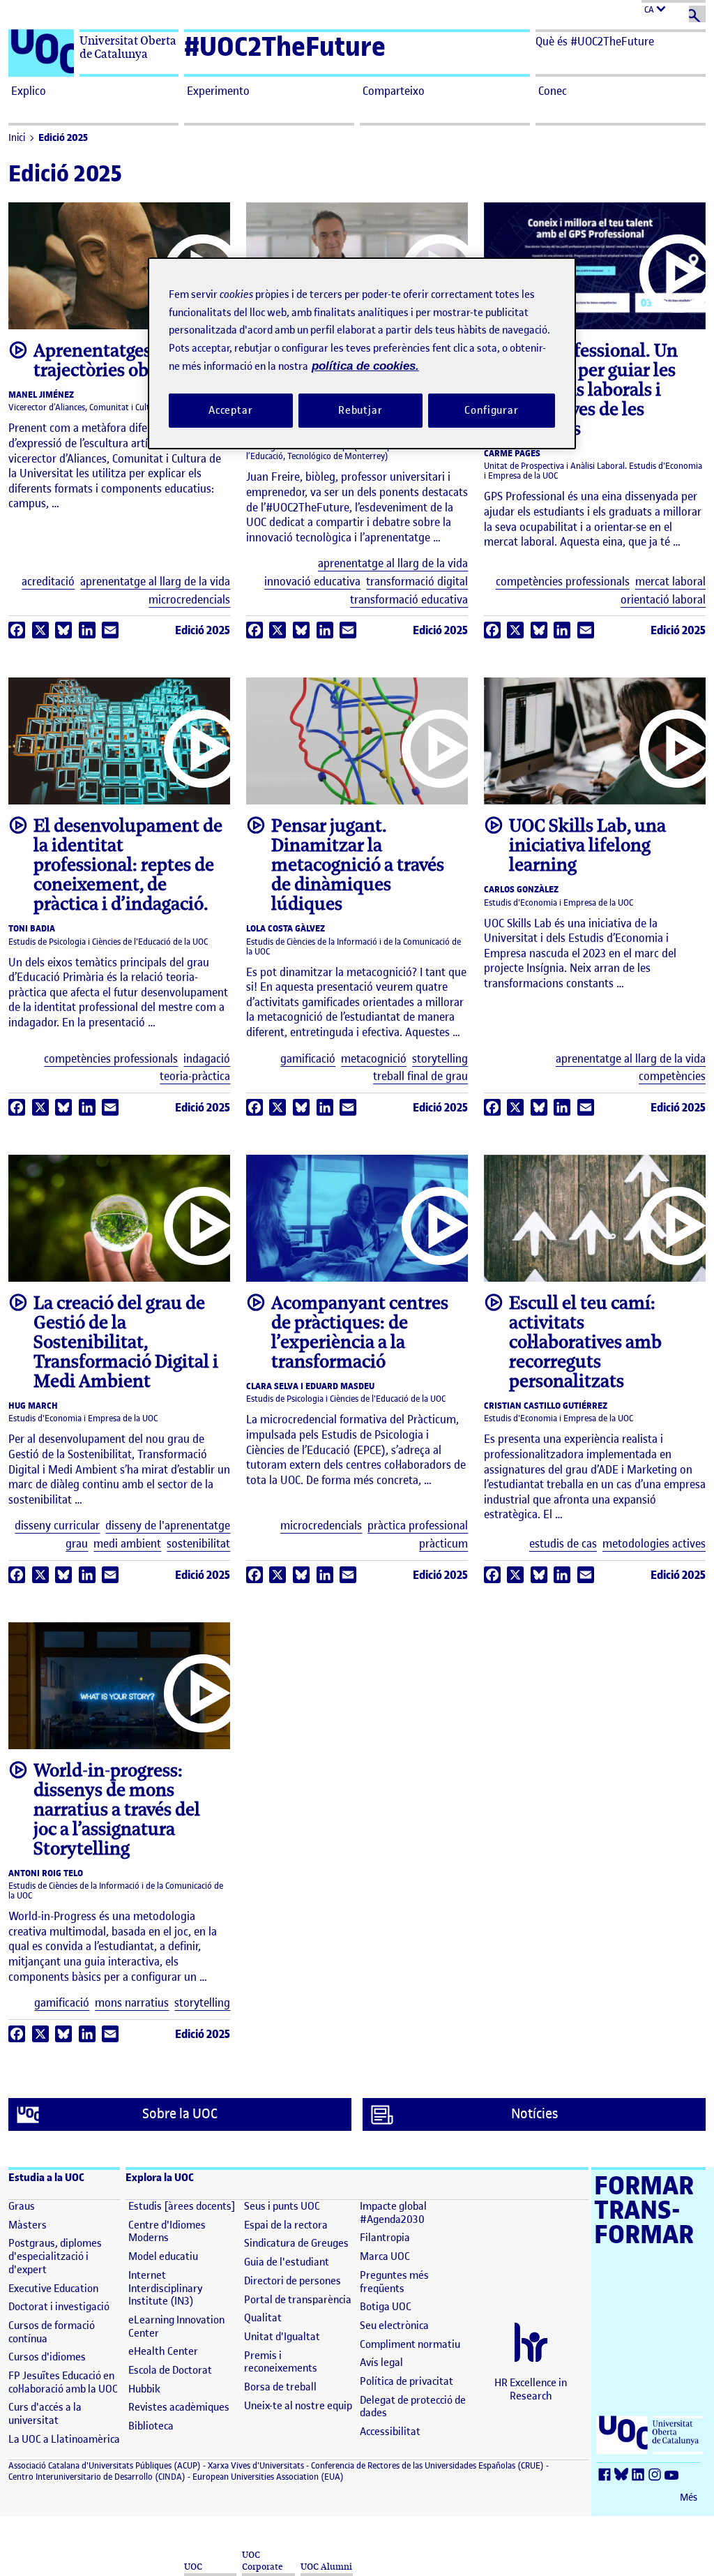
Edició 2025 (63, 138)
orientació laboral (663, 600)
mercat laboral (670, 582)
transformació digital (417, 582)
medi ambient (127, 1544)
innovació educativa (312, 582)
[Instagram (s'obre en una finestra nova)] (657, 2475)
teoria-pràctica (195, 1076)
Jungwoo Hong (586, 1265)
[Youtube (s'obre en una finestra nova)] (674, 2475)
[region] (362, 353)
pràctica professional (418, 1526)
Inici (17, 138)
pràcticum (443, 1544)
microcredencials (189, 600)
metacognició (374, 1059)
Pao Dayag (110, 1265)
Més (689, 2498)
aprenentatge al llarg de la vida (155, 582)
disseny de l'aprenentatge (168, 1526)
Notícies (534, 2114)
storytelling (440, 1059)
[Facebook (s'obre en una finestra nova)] (607, 2475)
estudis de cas (563, 1544)
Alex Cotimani (111, 787)
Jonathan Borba (586, 787)
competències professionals (563, 582)
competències (672, 1076)
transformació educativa (409, 600)
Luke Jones (348, 787)
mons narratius (132, 2003)
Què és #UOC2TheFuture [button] (595, 41)
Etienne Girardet (110, 1731)
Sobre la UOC (180, 2114)
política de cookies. (365, 366)
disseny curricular (57, 1526)
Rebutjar (360, 410)
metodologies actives (654, 1544)
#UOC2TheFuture (285, 46)
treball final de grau (420, 1076)
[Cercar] (697, 14)
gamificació (308, 1059)
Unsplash (173, 787)
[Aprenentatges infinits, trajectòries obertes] (119, 266)
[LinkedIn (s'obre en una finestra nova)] (640, 2475)
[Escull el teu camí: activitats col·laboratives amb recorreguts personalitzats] (595, 1218)
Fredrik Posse (111, 312)
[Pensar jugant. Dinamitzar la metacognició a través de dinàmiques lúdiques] (357, 741)
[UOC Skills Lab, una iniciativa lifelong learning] (595, 741)
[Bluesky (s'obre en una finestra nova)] (623, 2475)
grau (77, 1544)
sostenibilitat (198, 1544)
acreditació (48, 582)
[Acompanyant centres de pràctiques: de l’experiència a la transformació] (357, 1218)
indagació (207, 1059)
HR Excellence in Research (531, 2389)
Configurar (492, 410)
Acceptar (231, 410)
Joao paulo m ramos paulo (348, 1265)
